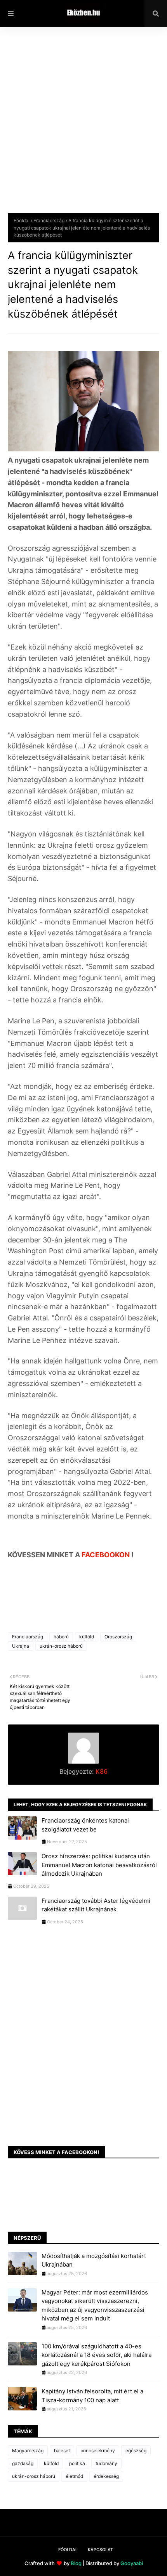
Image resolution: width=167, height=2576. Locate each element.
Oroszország (118, 1637)
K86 (101, 1771)
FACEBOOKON (106, 1555)
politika (77, 2463)
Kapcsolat (100, 2550)
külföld (87, 1637)
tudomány (106, 2463)
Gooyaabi (132, 2563)
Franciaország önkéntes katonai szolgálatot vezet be (85, 1825)
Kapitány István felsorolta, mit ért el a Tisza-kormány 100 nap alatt (92, 2396)
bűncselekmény (98, 2451)
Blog (76, 2563)
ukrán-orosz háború (61, 1646)
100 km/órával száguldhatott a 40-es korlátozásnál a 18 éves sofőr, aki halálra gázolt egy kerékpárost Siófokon (97, 2355)
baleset (62, 2451)
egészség (136, 2451)
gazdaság (23, 2463)
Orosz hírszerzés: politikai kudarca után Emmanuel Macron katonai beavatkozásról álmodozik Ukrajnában (99, 1865)
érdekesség (106, 2476)
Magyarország (28, 2451)
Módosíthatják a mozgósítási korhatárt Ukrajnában (94, 2260)
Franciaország (49, 220)
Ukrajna (21, 1646)
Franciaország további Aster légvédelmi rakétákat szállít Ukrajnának (96, 1905)
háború (61, 1637)
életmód (74, 2476)
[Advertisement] (83, 126)
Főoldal (22, 220)
